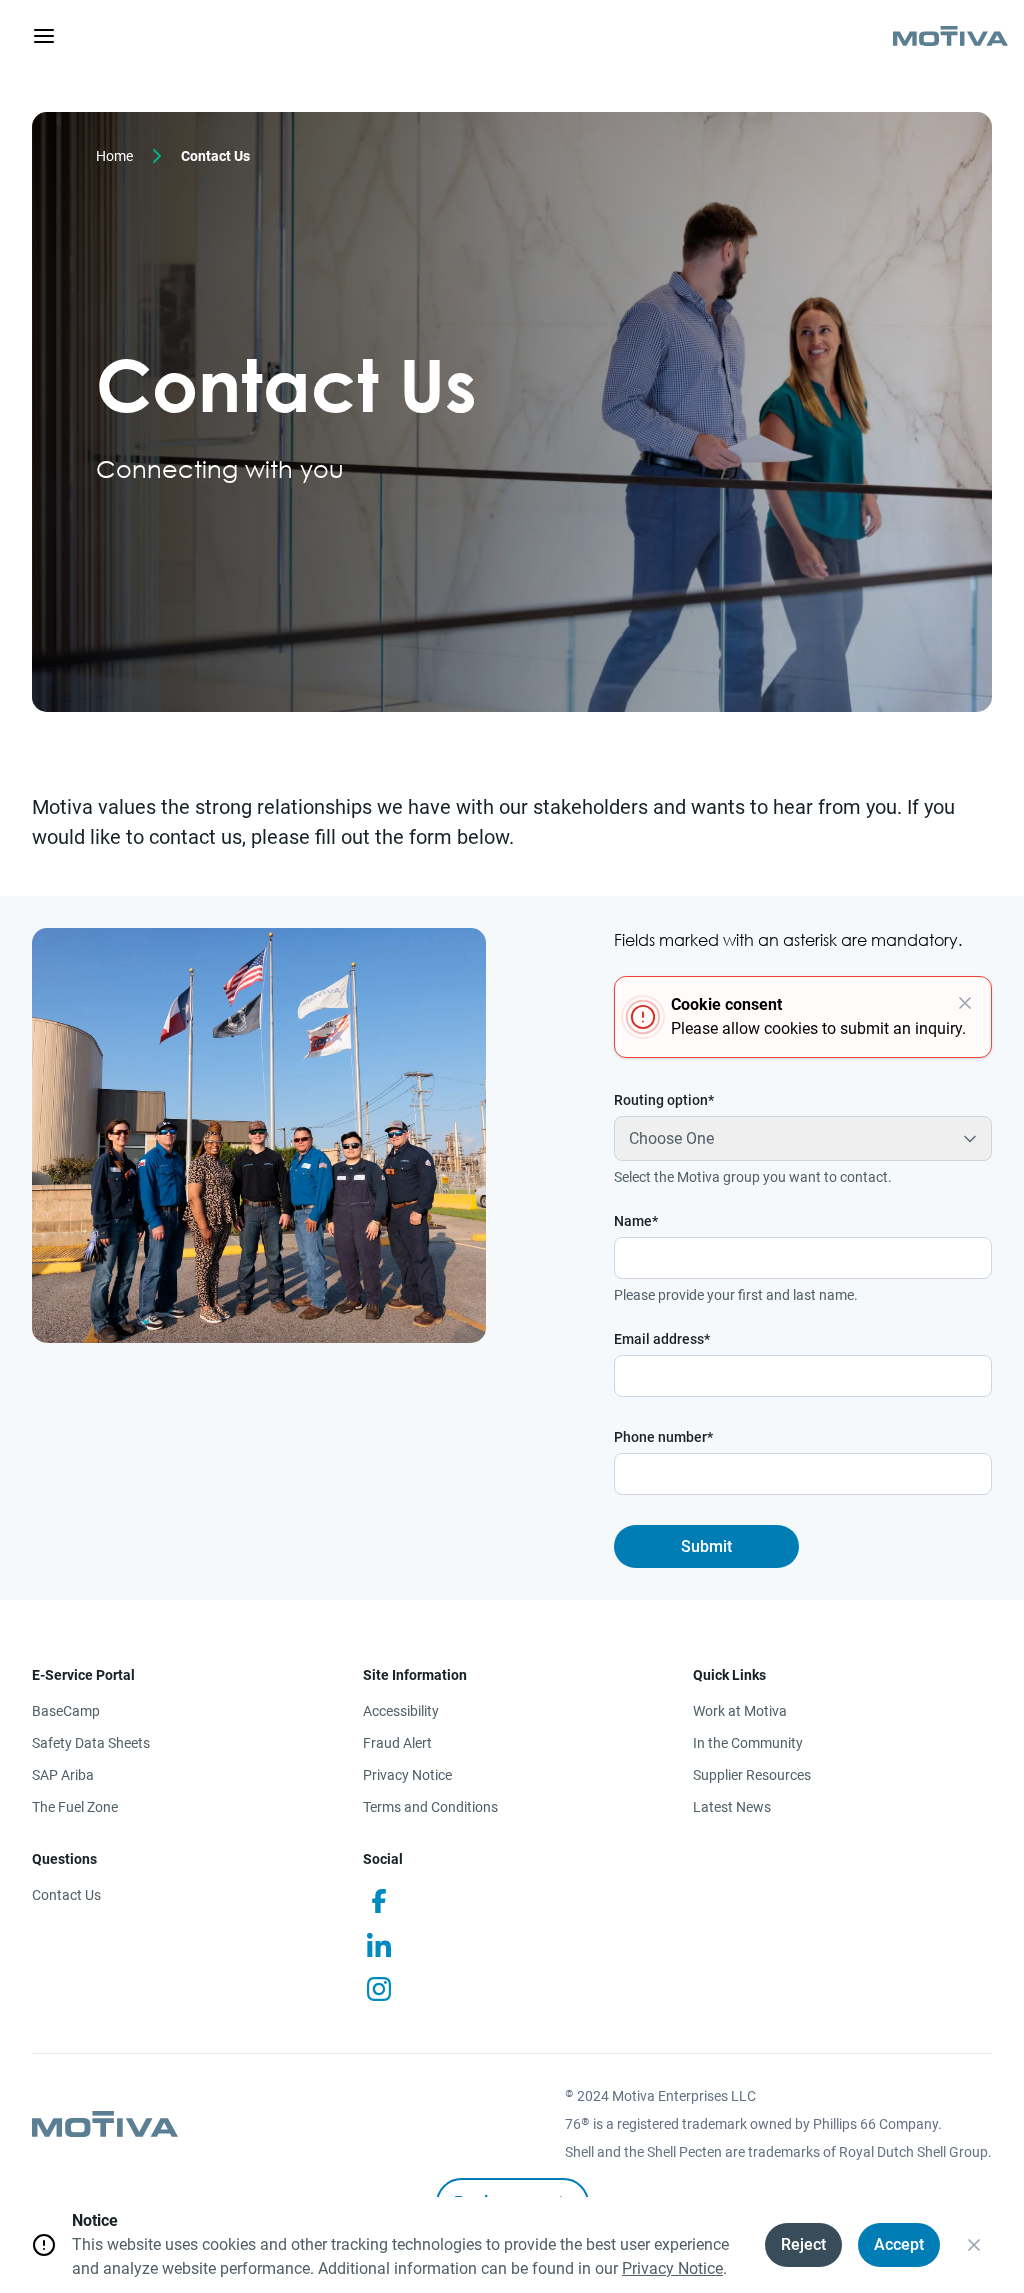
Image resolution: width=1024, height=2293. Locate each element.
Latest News (732, 1807)
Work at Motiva (740, 1711)
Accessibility (401, 1711)
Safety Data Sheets (91, 1743)
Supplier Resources (752, 1775)
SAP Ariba (63, 1775)
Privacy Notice (407, 1775)
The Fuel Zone (75, 1807)
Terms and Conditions (430, 1807)
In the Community (748, 1743)
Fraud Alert (397, 1743)
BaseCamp (66, 1711)
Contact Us (66, 1895)
